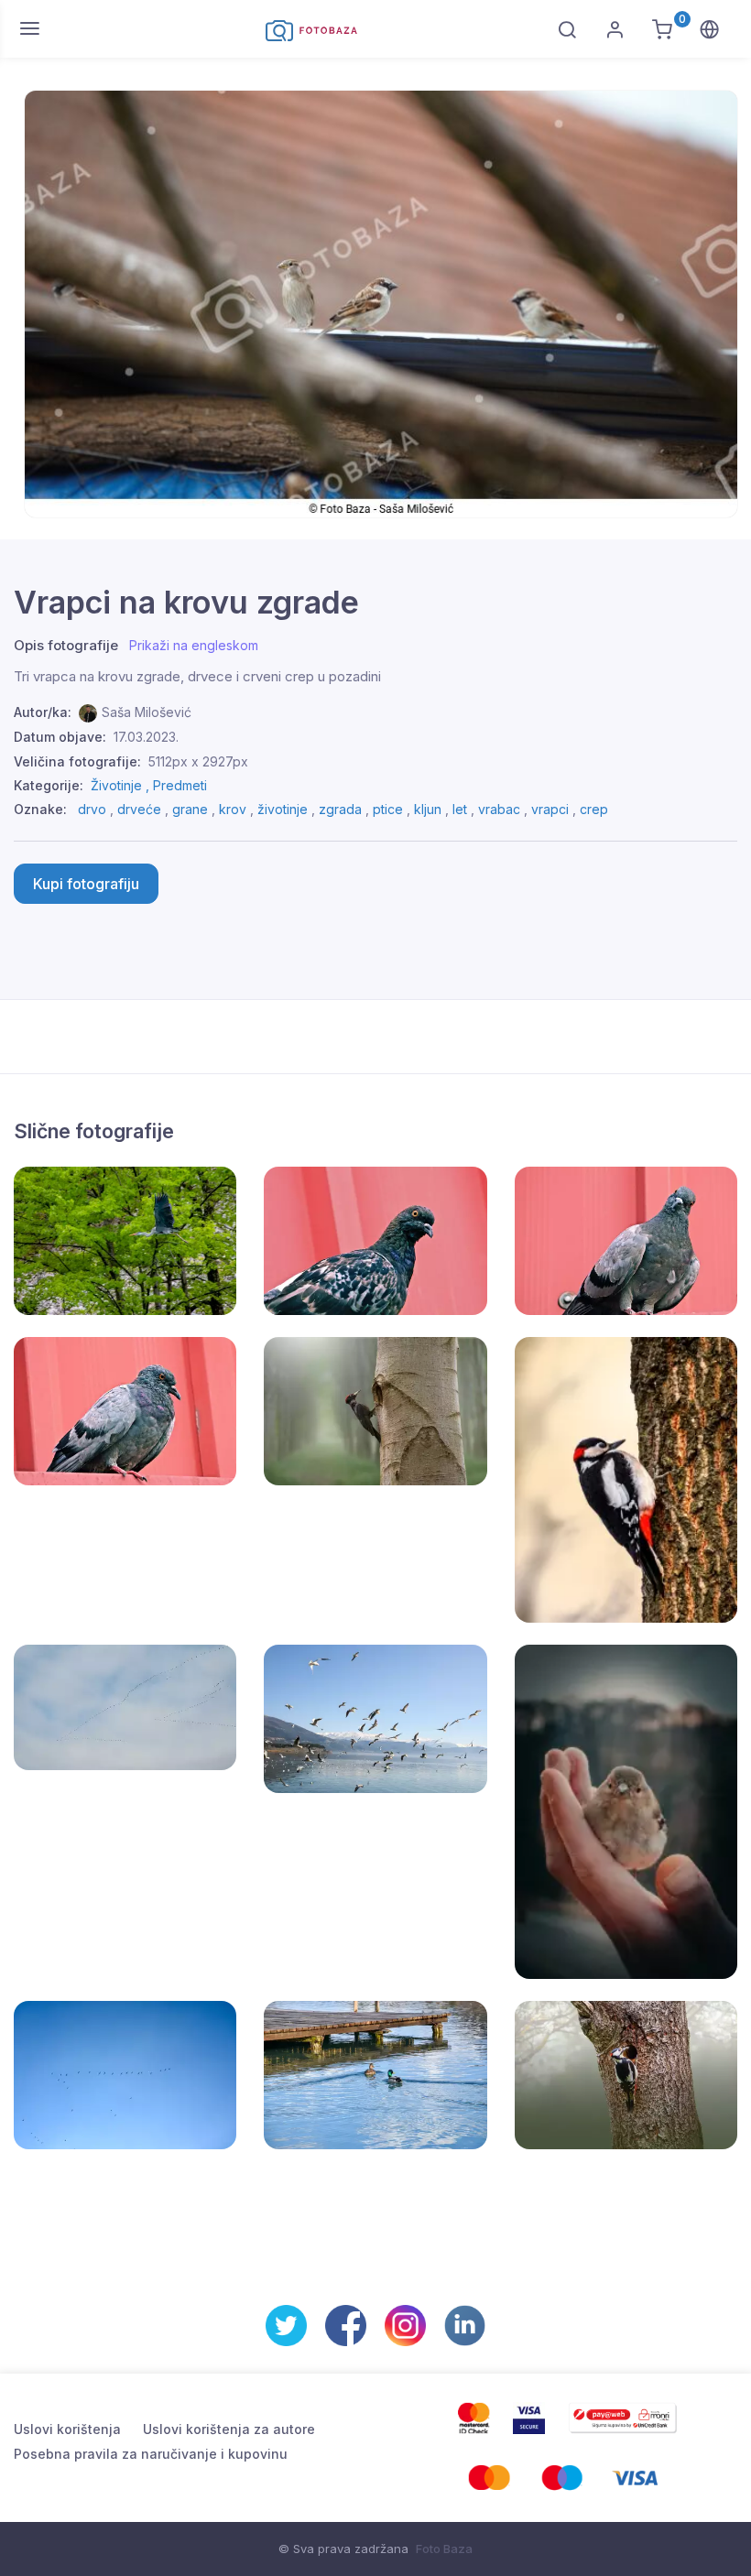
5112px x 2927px (198, 761)
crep (594, 809)
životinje (283, 809)
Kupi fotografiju (86, 884)
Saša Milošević (147, 712)
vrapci (550, 809)
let (460, 809)
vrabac (499, 809)
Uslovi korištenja (67, 2429)
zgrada (340, 809)
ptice (388, 809)
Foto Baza (444, 2549)
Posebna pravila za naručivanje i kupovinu (151, 2454)
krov (233, 809)
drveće (139, 809)
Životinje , (122, 785)
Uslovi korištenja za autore (229, 2429)
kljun (428, 809)
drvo (92, 809)
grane (190, 809)
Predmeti (180, 785)
